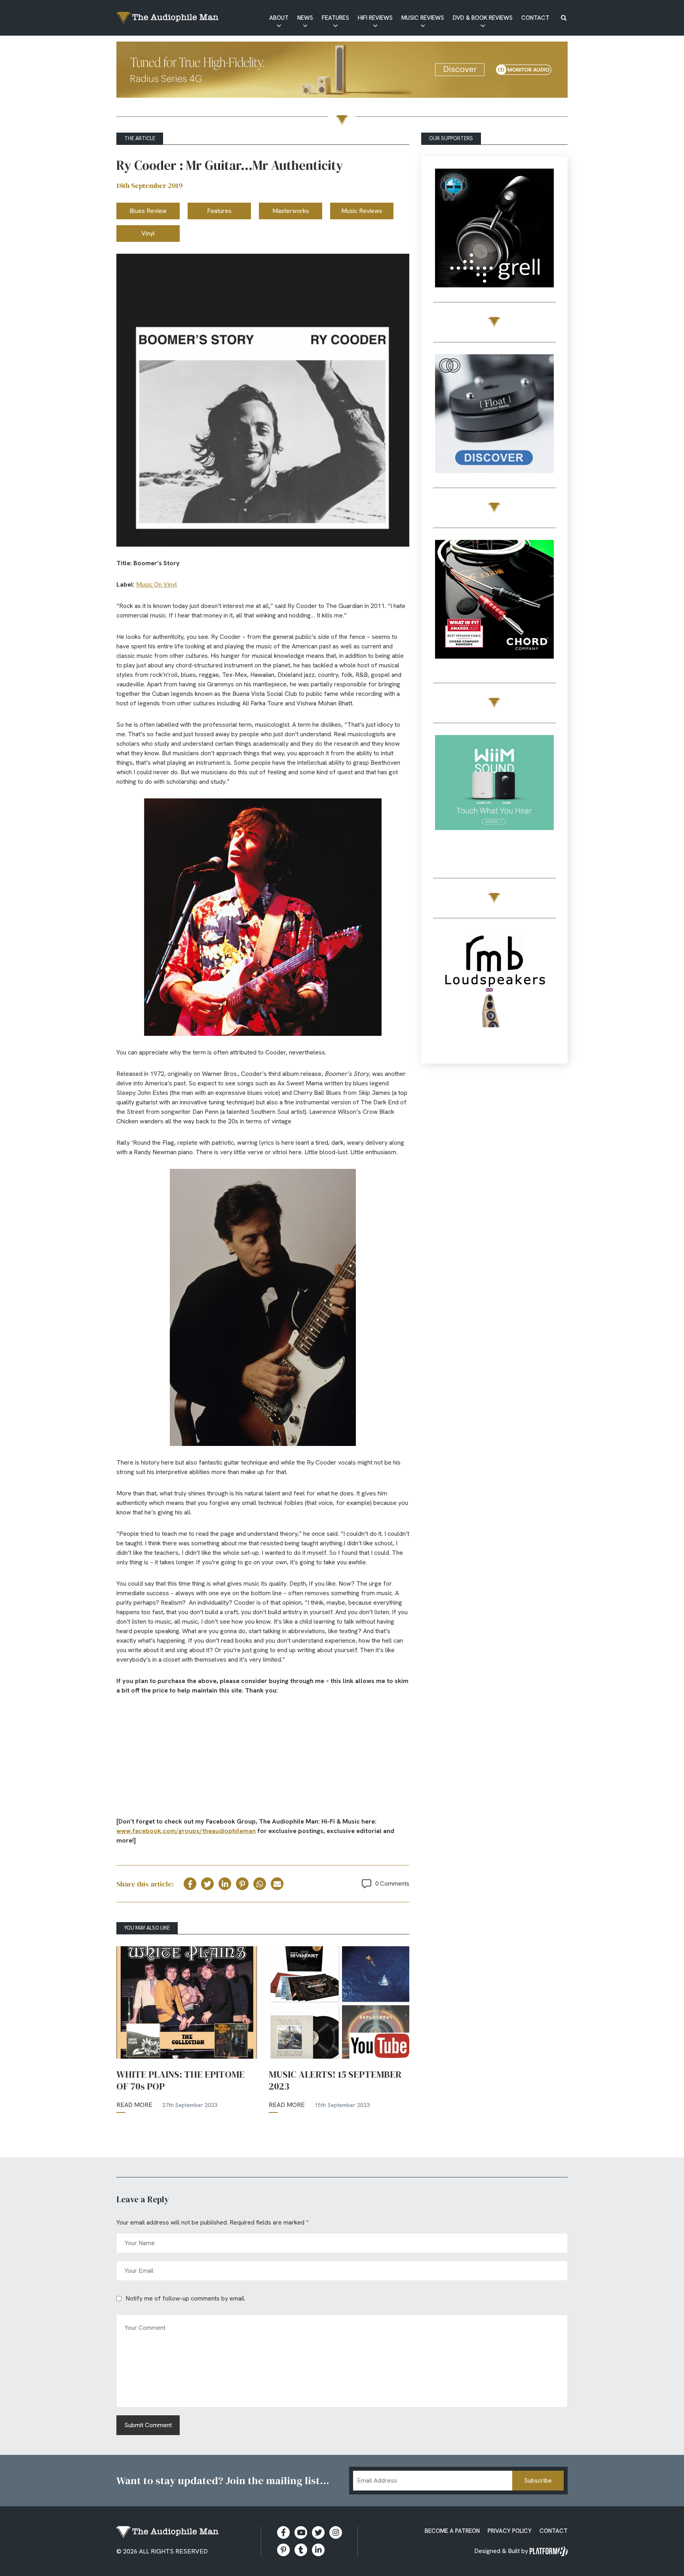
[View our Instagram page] (336, 2532)
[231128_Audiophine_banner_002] (494, 415)
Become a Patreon (452, 2531)
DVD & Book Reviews (483, 18)
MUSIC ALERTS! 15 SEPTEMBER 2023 (335, 2080)
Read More (134, 2105)
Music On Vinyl (157, 584)
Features (335, 18)
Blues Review (148, 211)
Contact (535, 18)
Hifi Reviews (375, 18)
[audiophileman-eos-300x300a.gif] (494, 991)
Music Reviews (423, 18)
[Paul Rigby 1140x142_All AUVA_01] (342, 71)
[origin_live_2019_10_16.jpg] (494, 796)
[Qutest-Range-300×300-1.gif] (494, 601)
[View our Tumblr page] (301, 2550)
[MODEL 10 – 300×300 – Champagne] (494, 229)
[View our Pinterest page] (283, 2550)
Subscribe (538, 2480)
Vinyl (148, 233)
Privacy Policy (510, 2531)
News (305, 18)
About (279, 18)
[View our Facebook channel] (301, 2532)
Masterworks (291, 211)
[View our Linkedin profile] (318, 2550)
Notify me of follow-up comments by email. (185, 2298)
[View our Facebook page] (283, 2532)
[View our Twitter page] (318, 2532)
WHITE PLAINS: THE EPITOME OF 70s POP (180, 2080)
